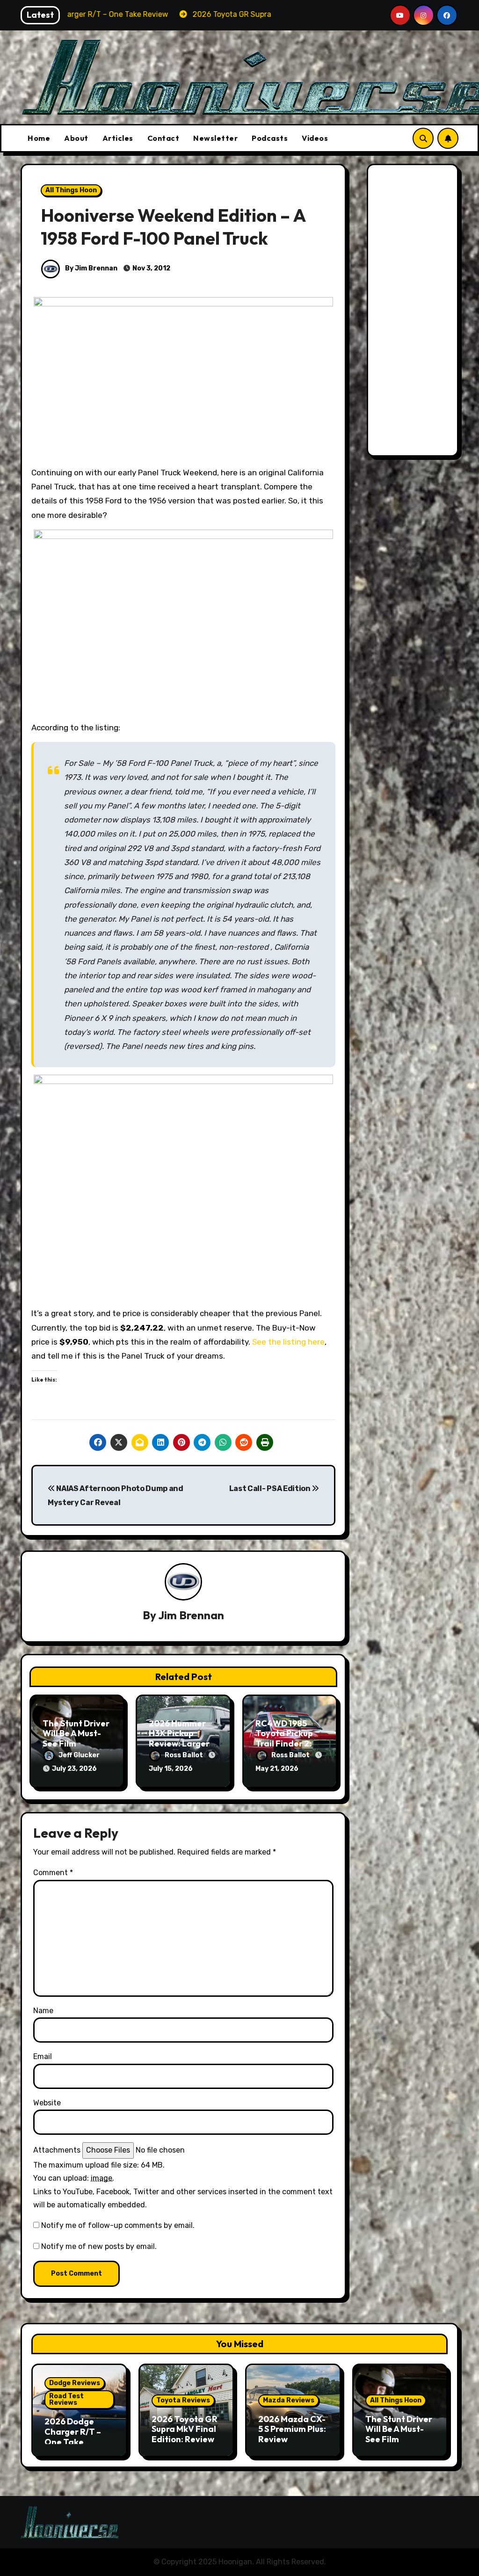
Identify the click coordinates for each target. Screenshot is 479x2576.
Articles (118, 138)
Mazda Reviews (289, 2400)
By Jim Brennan (91, 268)
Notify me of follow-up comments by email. (118, 2225)
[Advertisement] (414, 313)
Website (47, 2103)
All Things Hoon (71, 190)
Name (43, 2011)
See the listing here (288, 1342)
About (76, 138)
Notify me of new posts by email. (99, 2246)
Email (43, 2056)
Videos (315, 138)
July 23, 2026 (74, 1769)
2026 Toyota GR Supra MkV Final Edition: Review (185, 2429)
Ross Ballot (185, 1755)
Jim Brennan (191, 1615)
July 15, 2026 (171, 1769)
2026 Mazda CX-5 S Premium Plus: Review (292, 2429)
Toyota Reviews (183, 2400)
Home (39, 138)
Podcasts (270, 138)
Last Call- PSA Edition (271, 1488)
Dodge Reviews (75, 2383)
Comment (53, 1873)
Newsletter (215, 138)
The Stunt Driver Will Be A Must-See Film (76, 1733)
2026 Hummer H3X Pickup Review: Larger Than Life (179, 1739)
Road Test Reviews (66, 2399)
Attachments (57, 2150)
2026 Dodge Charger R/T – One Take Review (73, 2437)
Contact (163, 138)
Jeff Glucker (79, 1755)
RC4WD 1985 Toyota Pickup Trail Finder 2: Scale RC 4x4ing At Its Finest (288, 1743)
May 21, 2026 (277, 1769)
